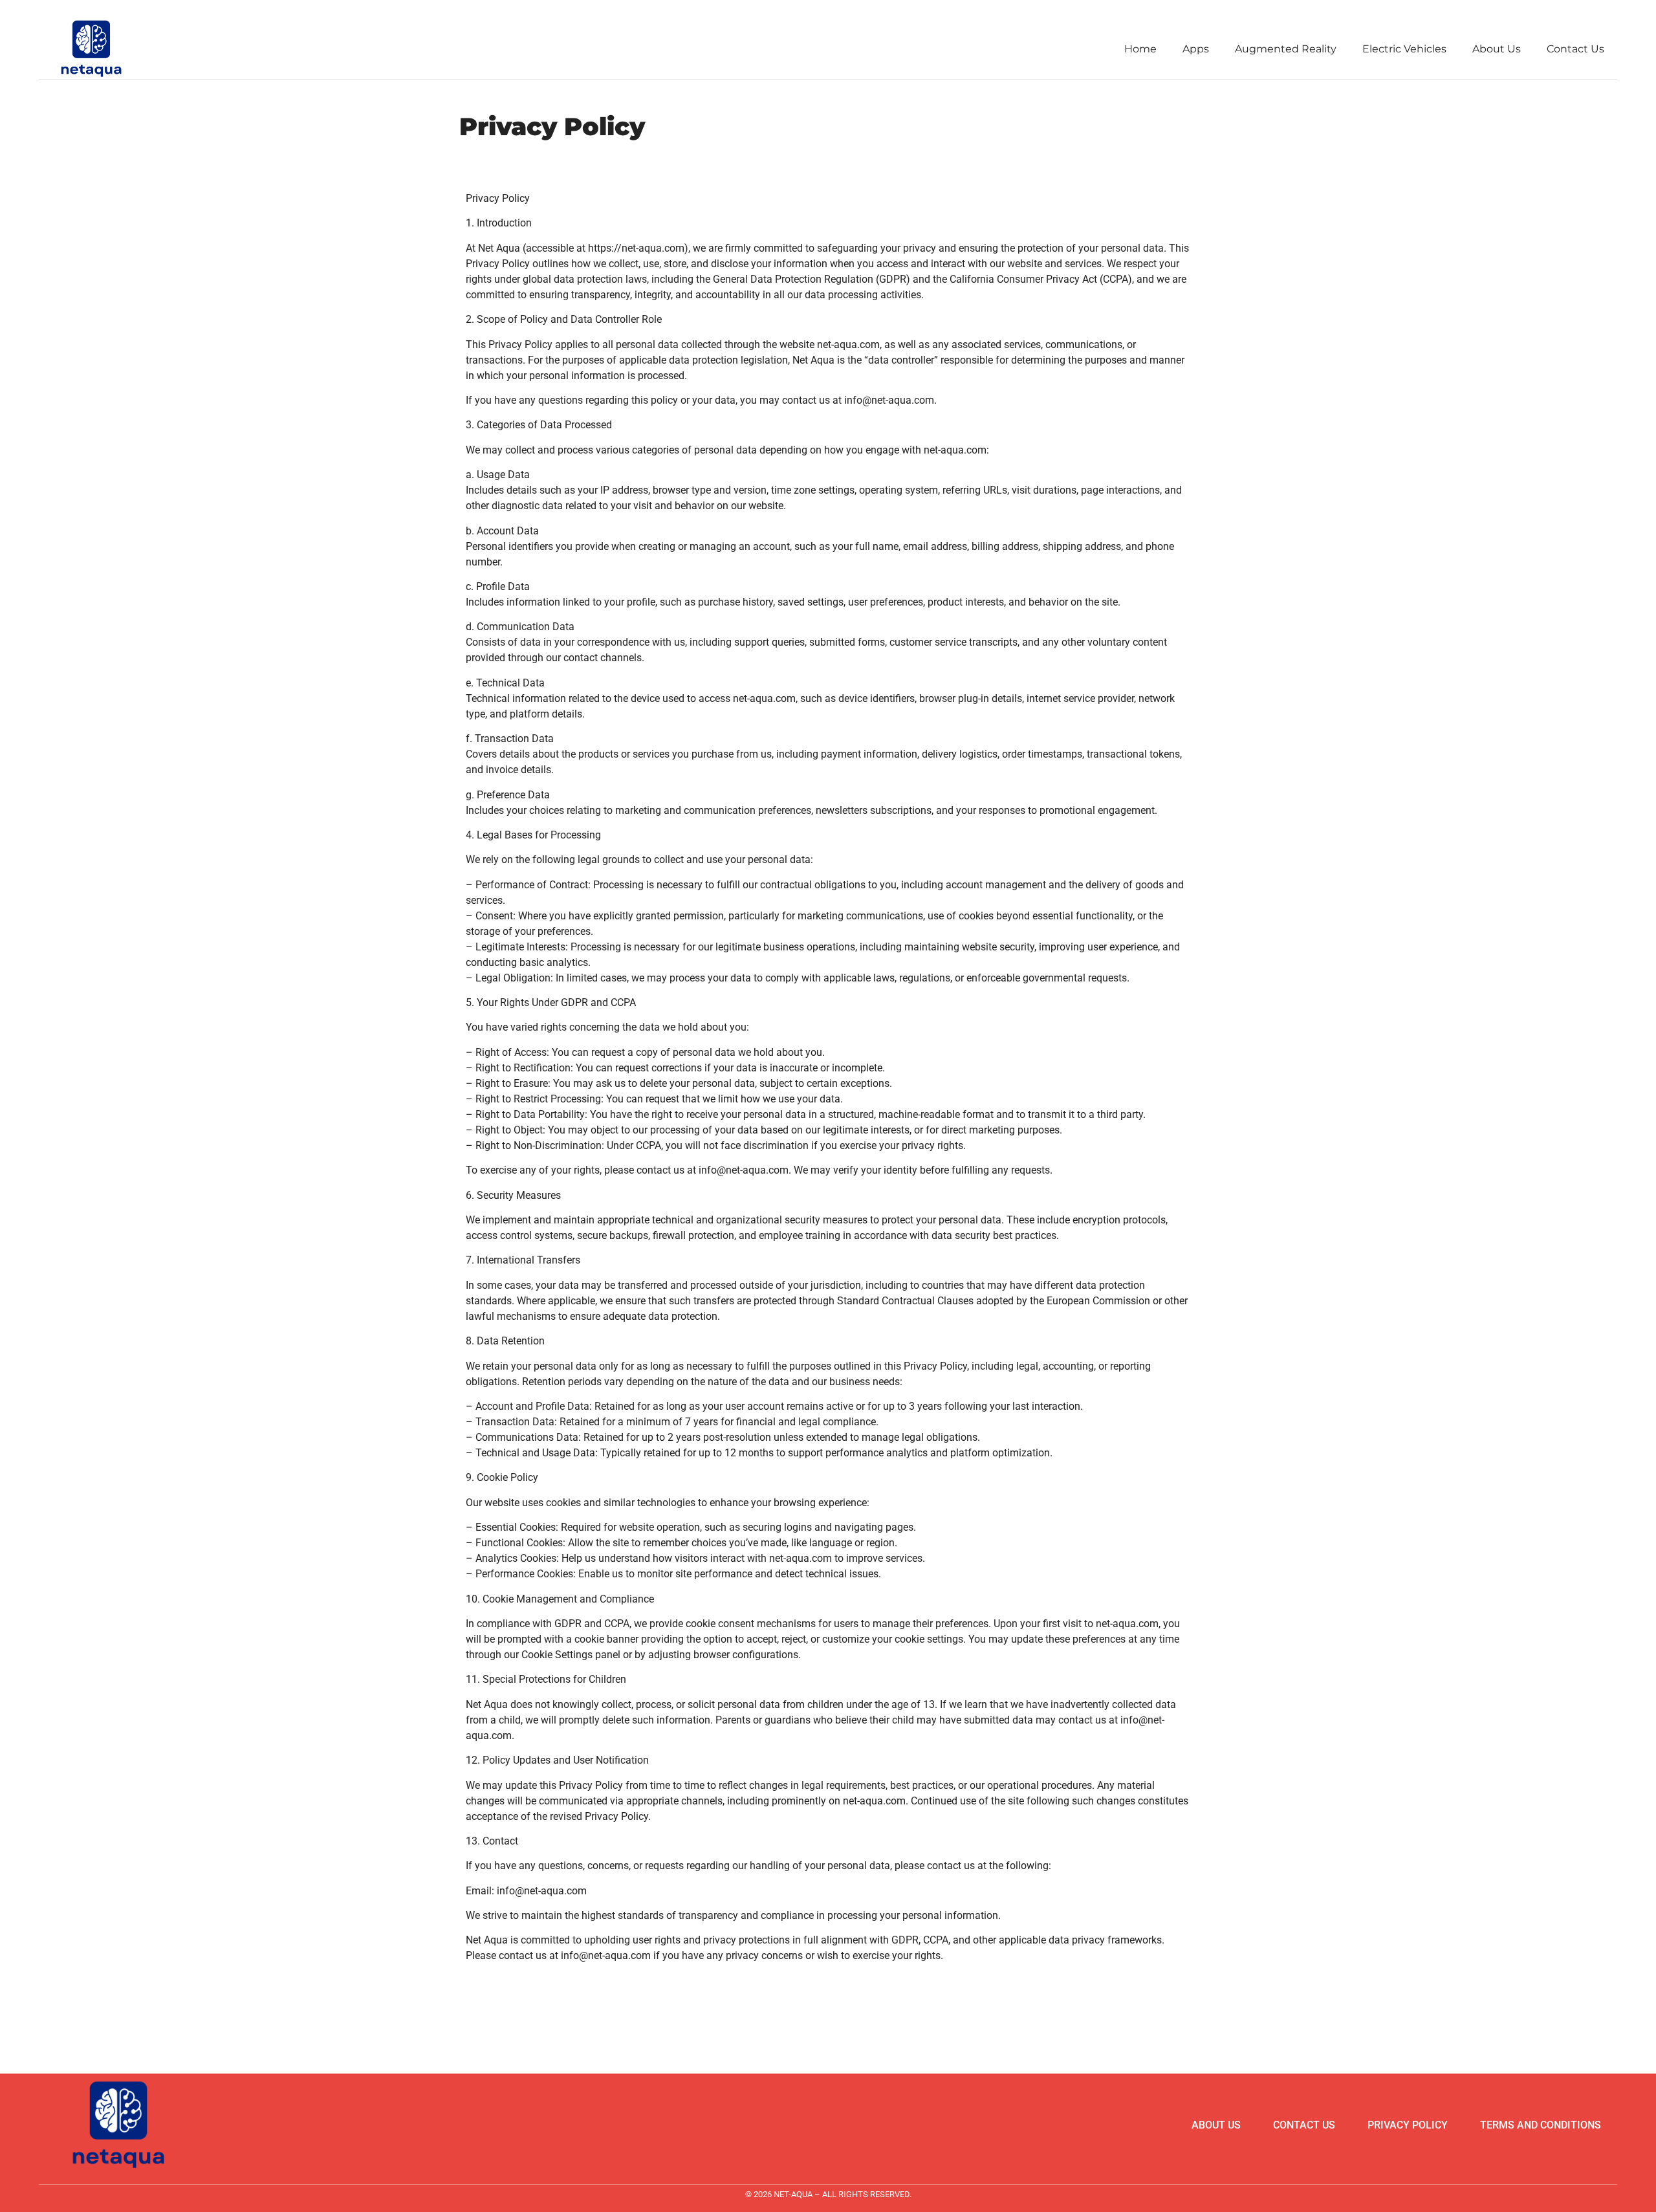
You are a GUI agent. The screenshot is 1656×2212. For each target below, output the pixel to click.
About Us (1497, 49)
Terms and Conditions (1541, 2125)
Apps (1196, 49)
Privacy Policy (1408, 2125)
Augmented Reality (1286, 49)
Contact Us (1575, 49)
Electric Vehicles (1404, 49)
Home (1140, 49)
